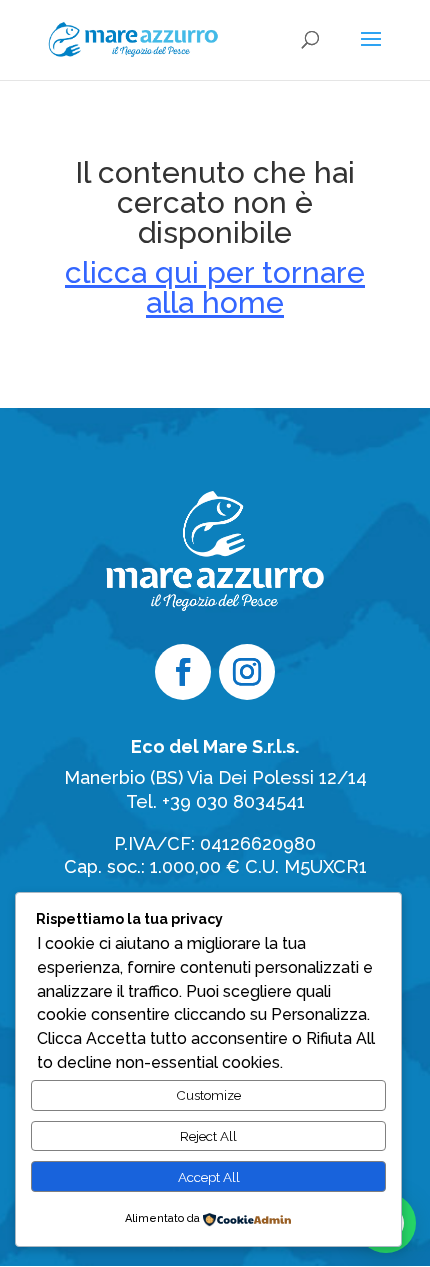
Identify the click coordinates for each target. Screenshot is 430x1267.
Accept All (209, 1177)
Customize (208, 1095)
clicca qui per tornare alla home (215, 287)
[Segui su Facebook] (183, 672)
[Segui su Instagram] (247, 672)
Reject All (208, 1136)
